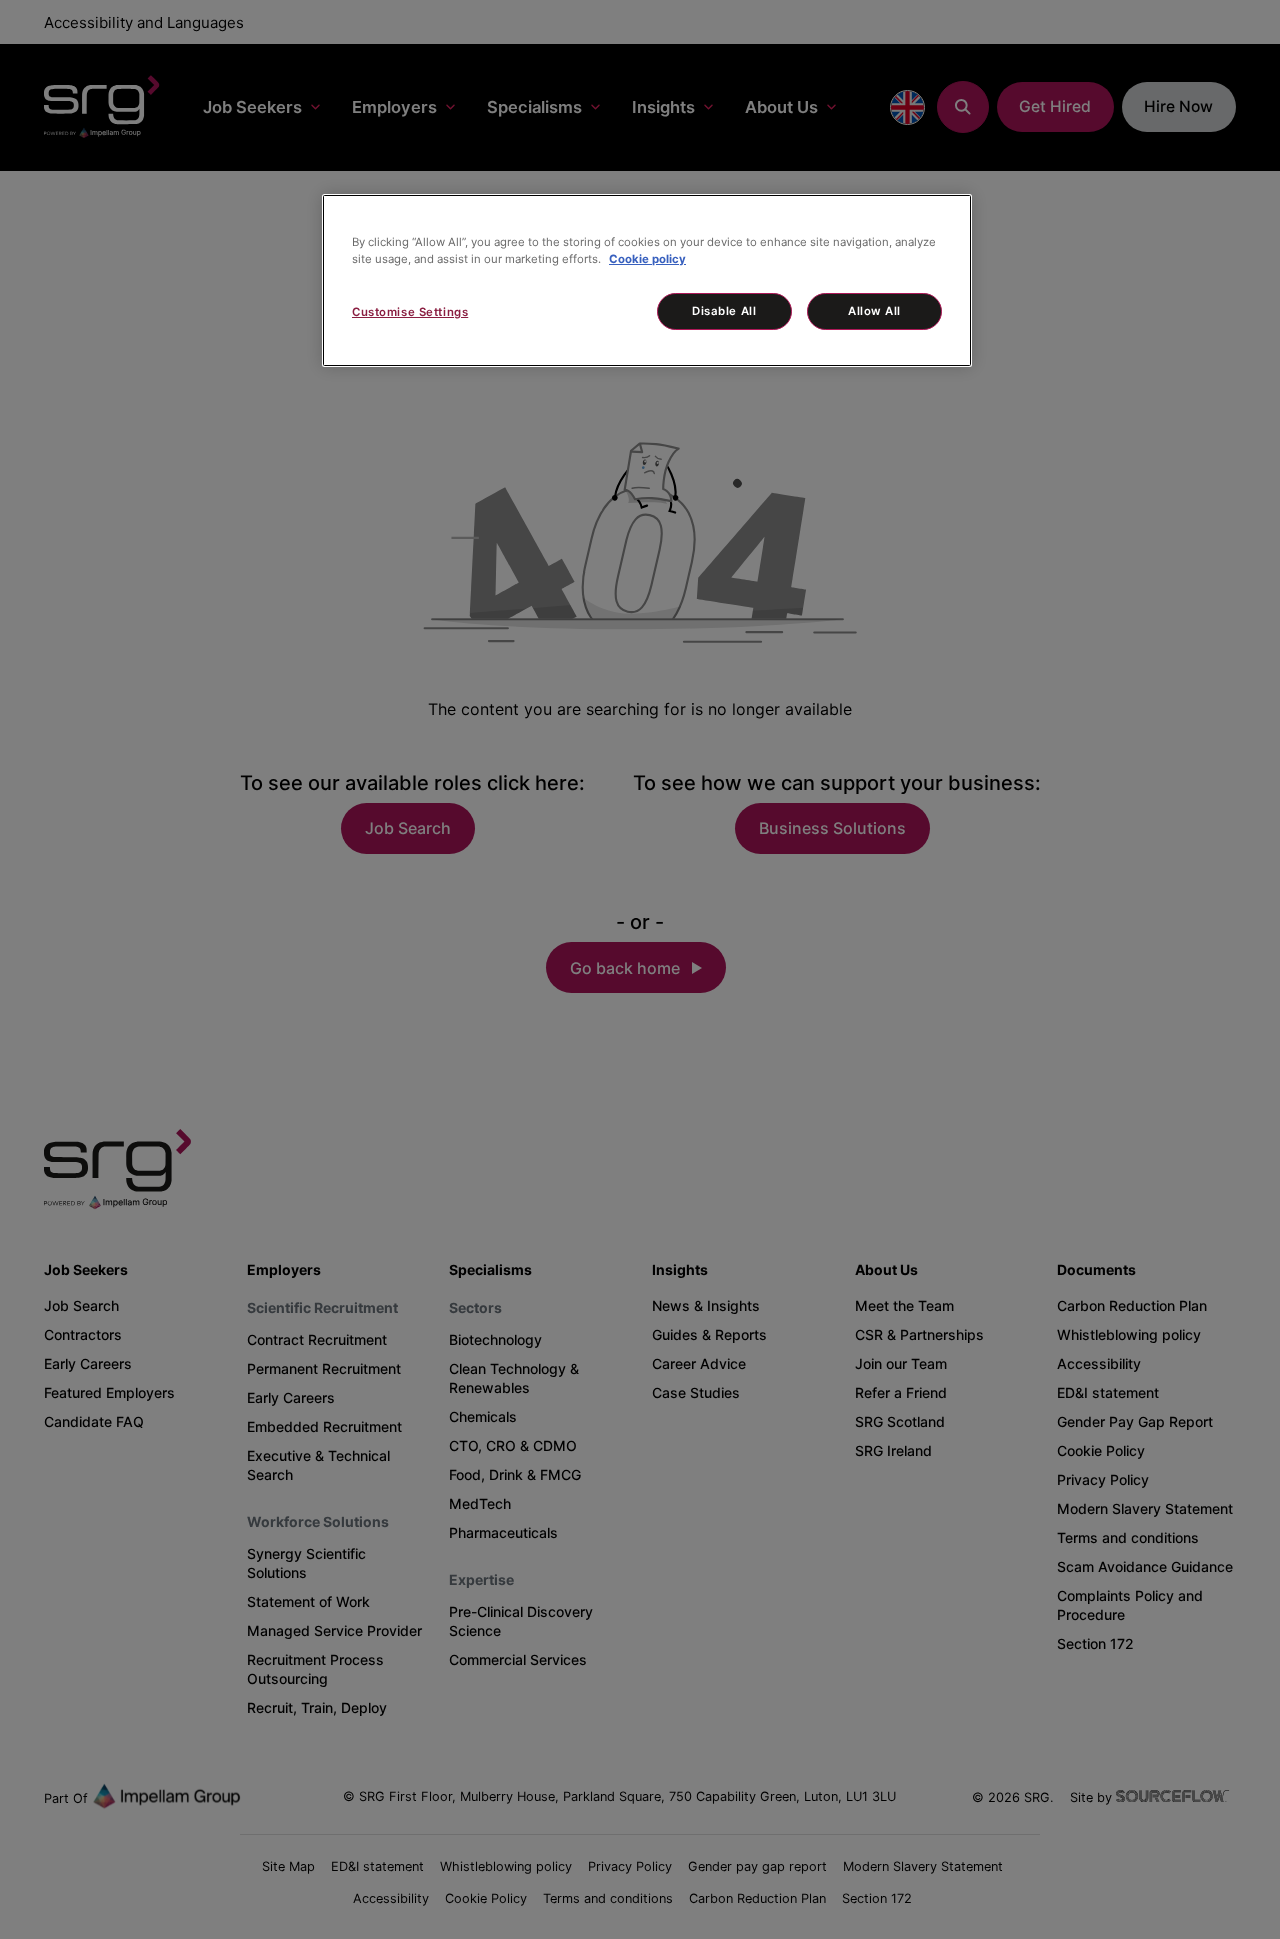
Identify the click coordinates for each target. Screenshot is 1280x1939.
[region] (647, 280)
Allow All (874, 311)
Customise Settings (410, 312)
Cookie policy (647, 259)
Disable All (724, 311)
